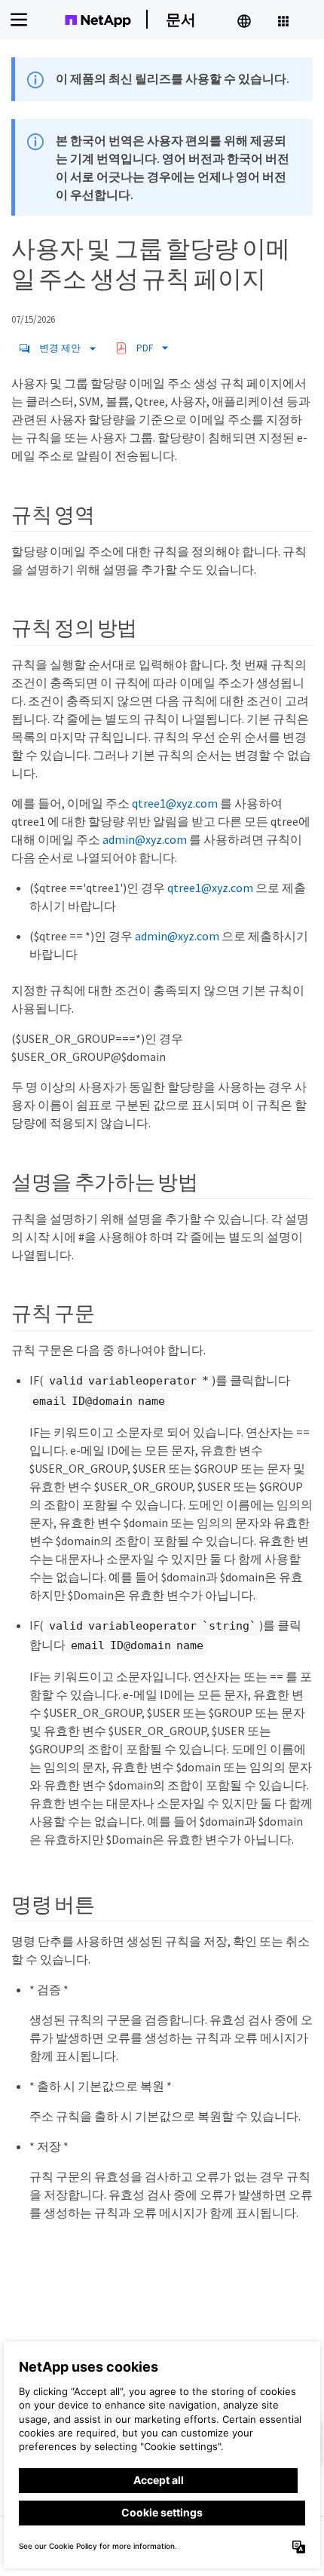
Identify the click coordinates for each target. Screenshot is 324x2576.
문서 (181, 19)
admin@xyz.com (145, 839)
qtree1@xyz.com (175, 803)
